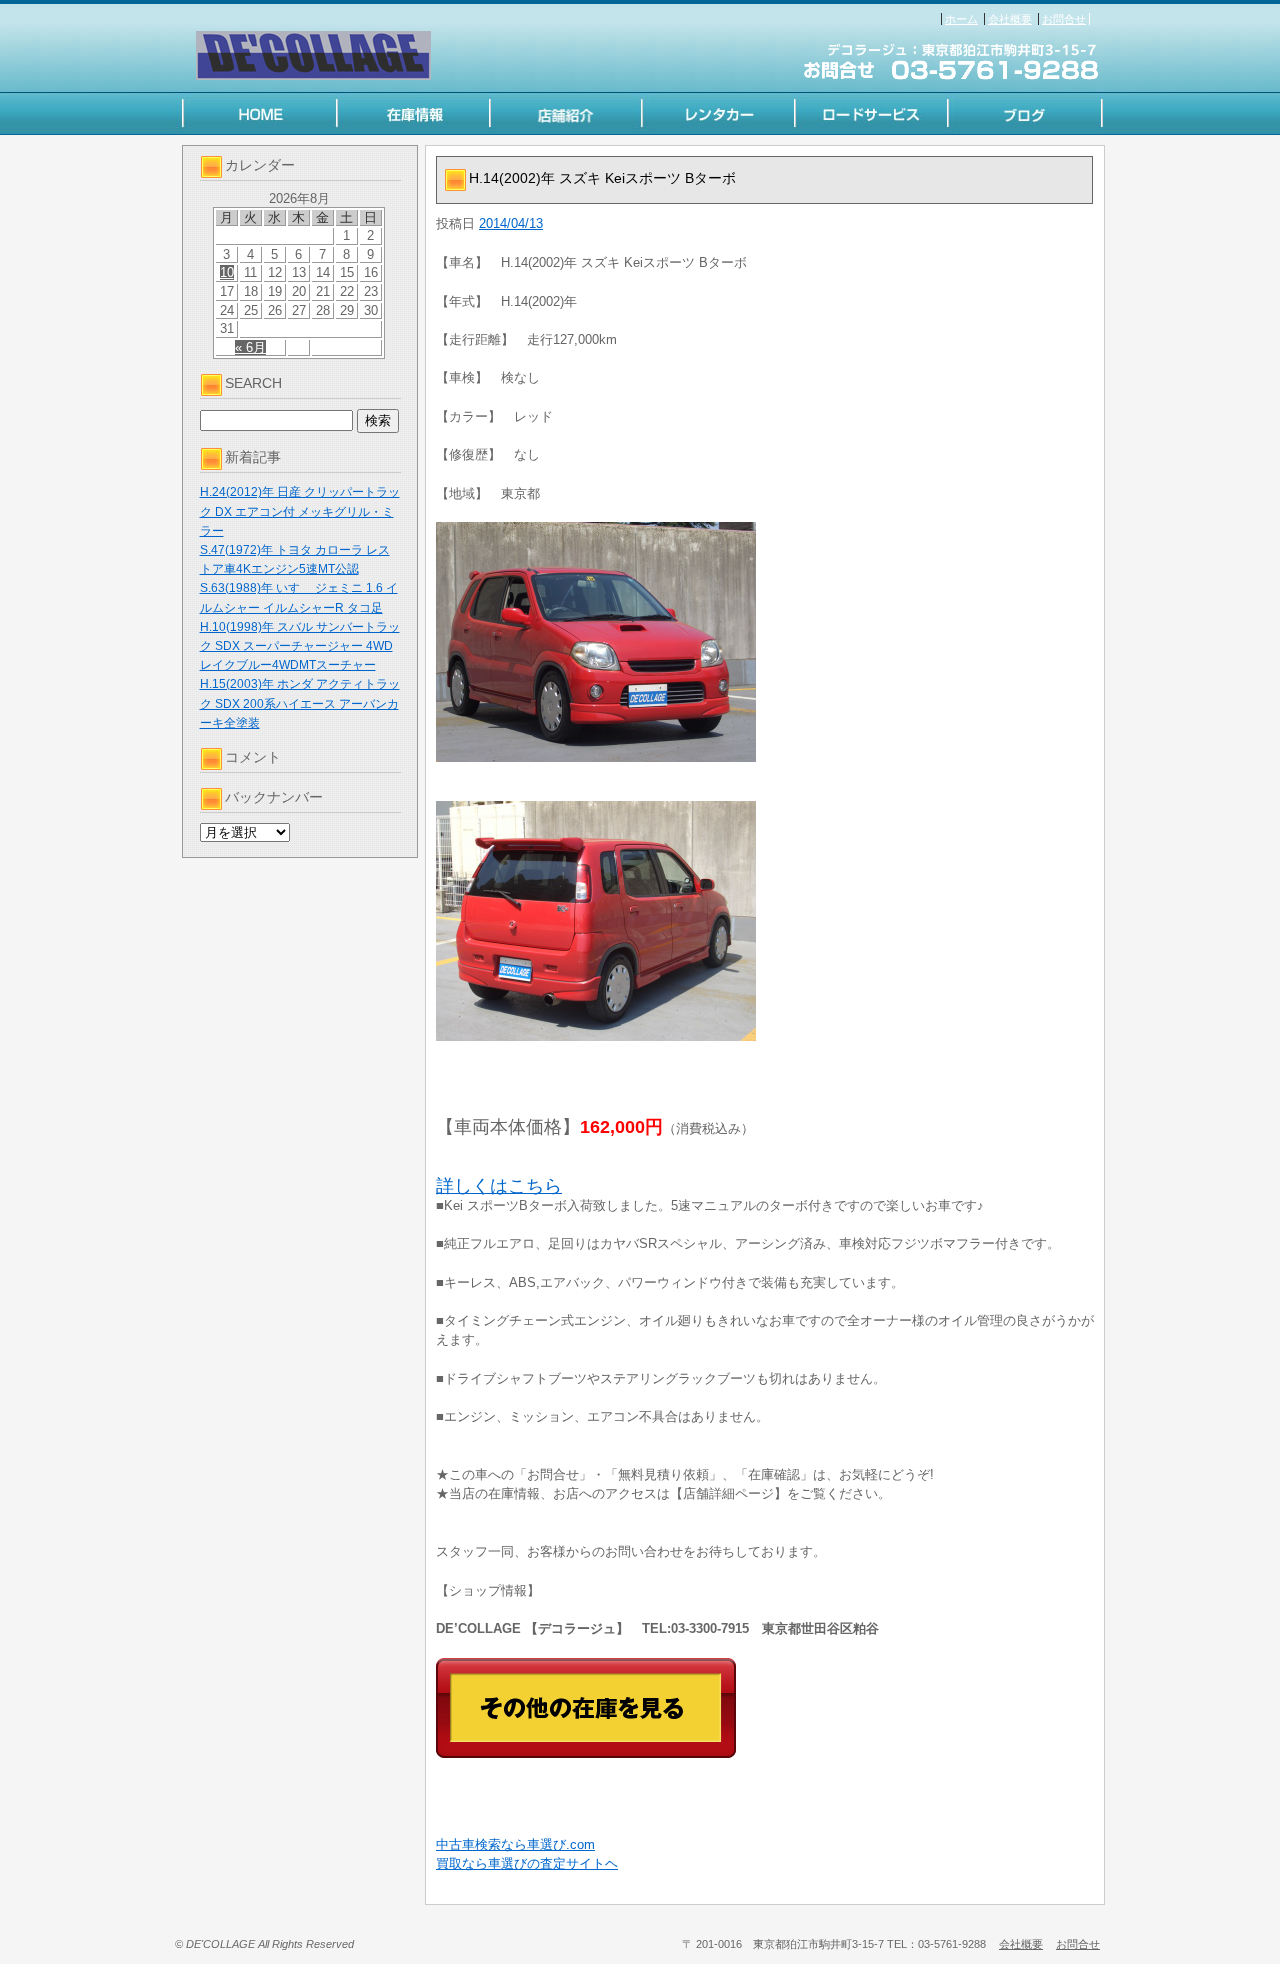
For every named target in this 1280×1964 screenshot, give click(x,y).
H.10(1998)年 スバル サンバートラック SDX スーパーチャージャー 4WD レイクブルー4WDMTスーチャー (300, 646)
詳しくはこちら (499, 1186)
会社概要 (1010, 19)
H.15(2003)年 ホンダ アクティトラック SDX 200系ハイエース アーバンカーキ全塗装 (300, 703)
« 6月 (250, 347)
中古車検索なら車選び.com (515, 1844)
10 (227, 272)
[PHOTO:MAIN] (765, 642)
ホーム (961, 19)
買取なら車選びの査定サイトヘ (527, 1863)
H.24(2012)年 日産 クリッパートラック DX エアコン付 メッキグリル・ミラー (300, 511)
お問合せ (1064, 19)
